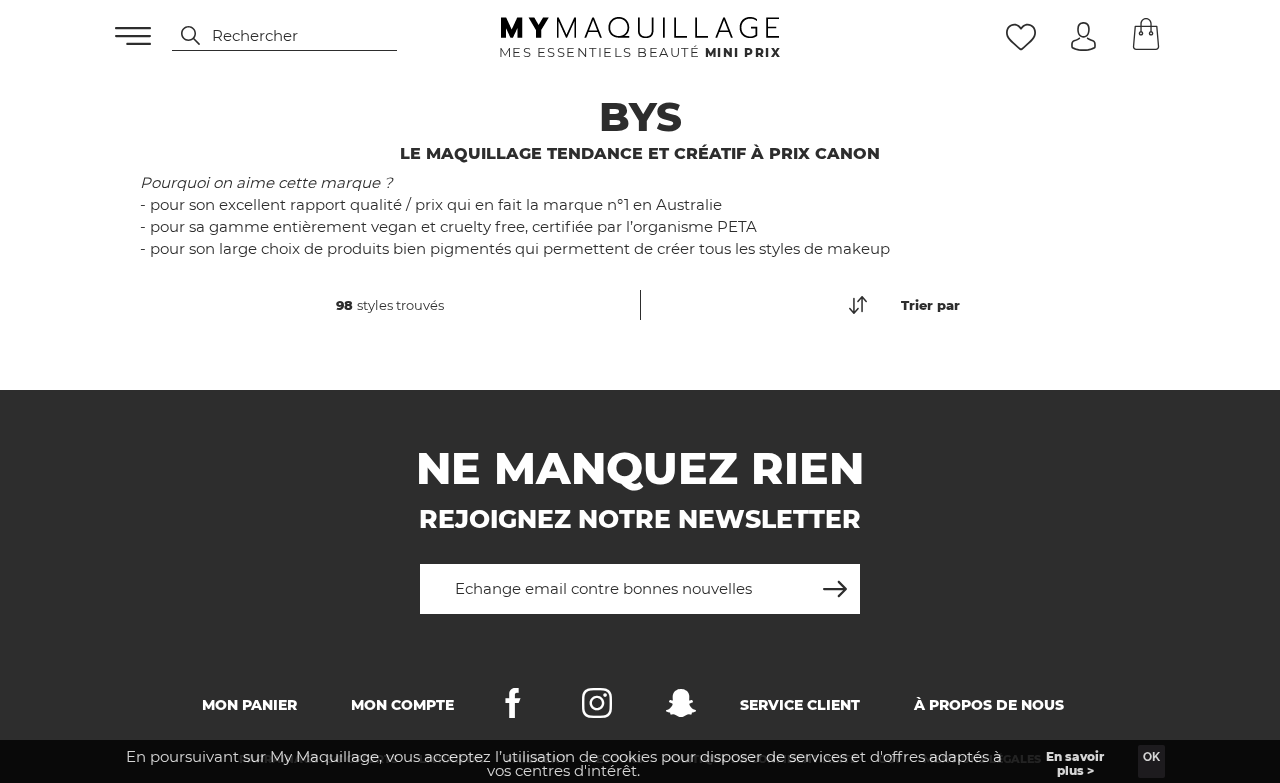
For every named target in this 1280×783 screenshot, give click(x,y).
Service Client (800, 705)
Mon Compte (402, 705)
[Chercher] (181, 36)
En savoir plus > (1075, 763)
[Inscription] (835, 581)
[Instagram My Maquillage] (597, 707)
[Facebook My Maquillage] (513, 707)
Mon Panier (249, 705)
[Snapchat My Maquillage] (681, 707)
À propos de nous (989, 705)
